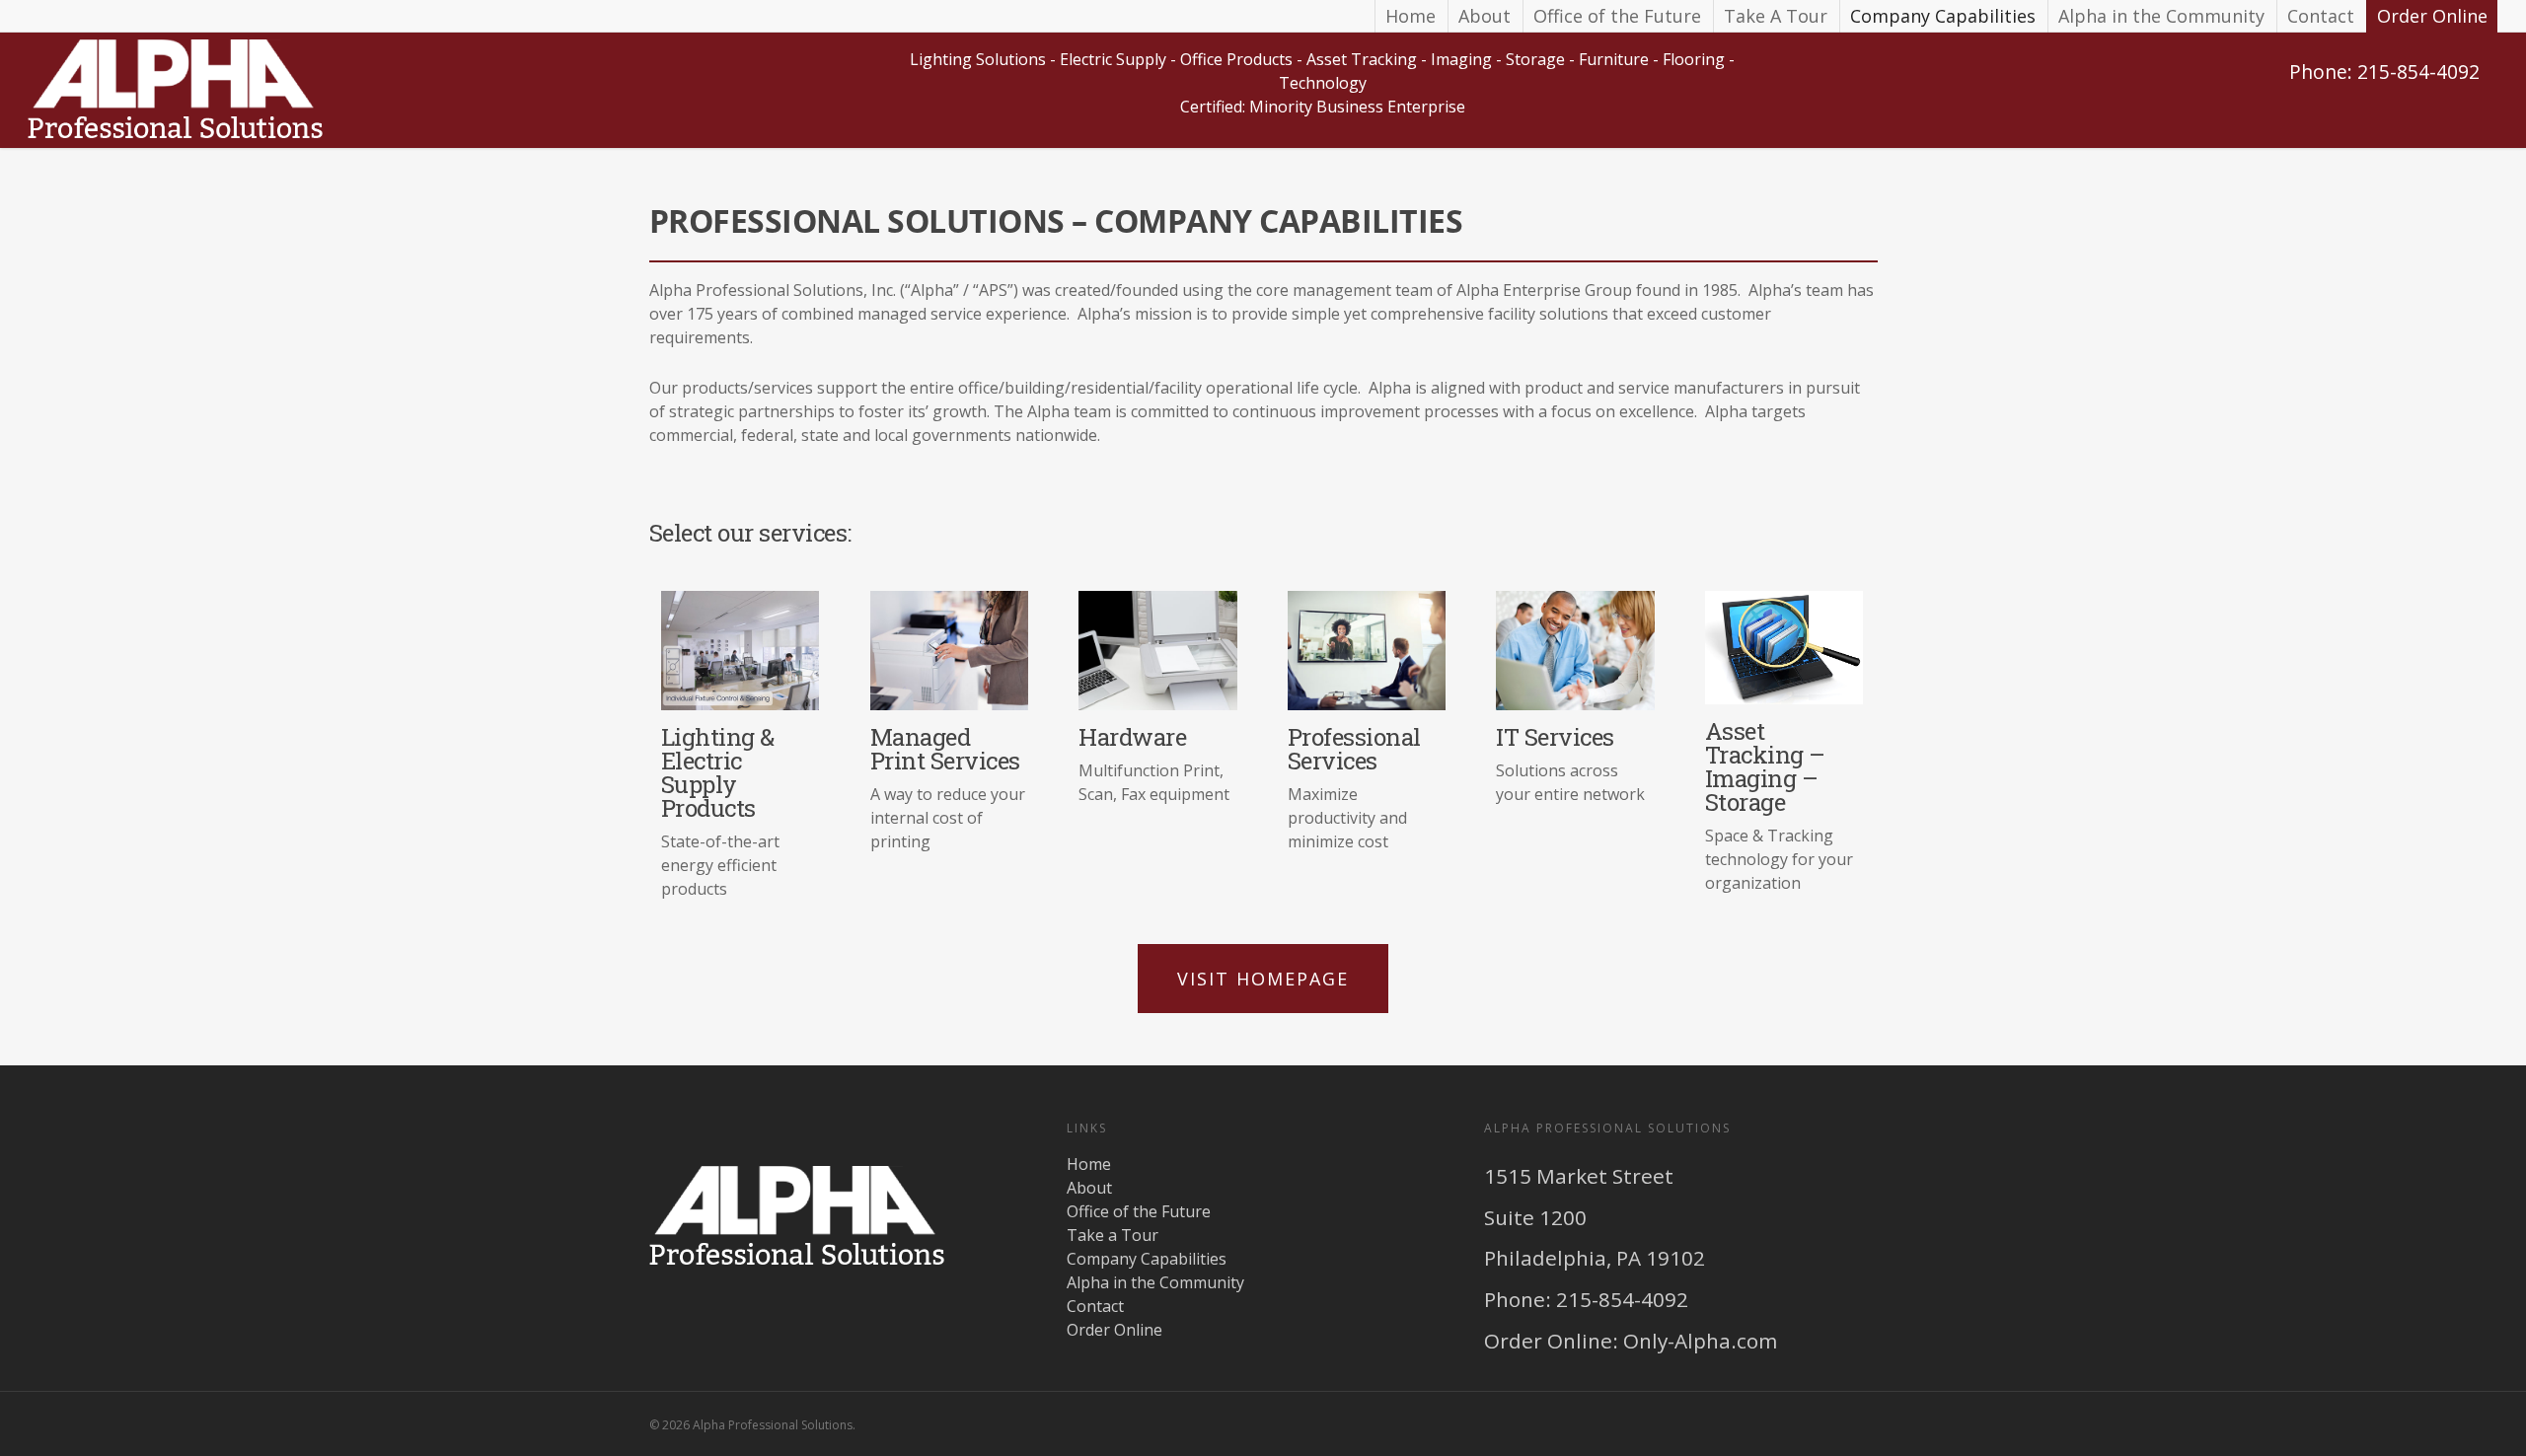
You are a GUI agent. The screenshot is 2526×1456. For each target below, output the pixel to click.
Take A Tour (1776, 16)
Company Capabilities (1943, 16)
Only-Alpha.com (1700, 1341)
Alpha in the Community (2161, 16)
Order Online (2432, 16)
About (1485, 16)
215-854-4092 (1622, 1299)
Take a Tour (1113, 1235)
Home (1411, 16)
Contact (2321, 16)
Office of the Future (1617, 16)
